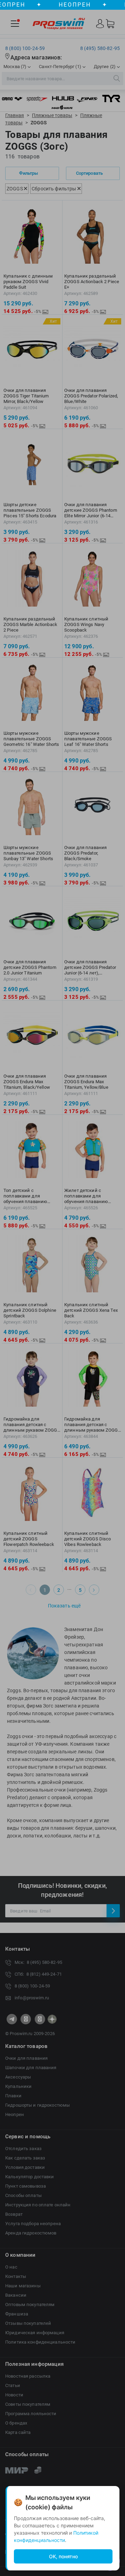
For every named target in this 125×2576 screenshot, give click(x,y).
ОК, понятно (63, 2556)
